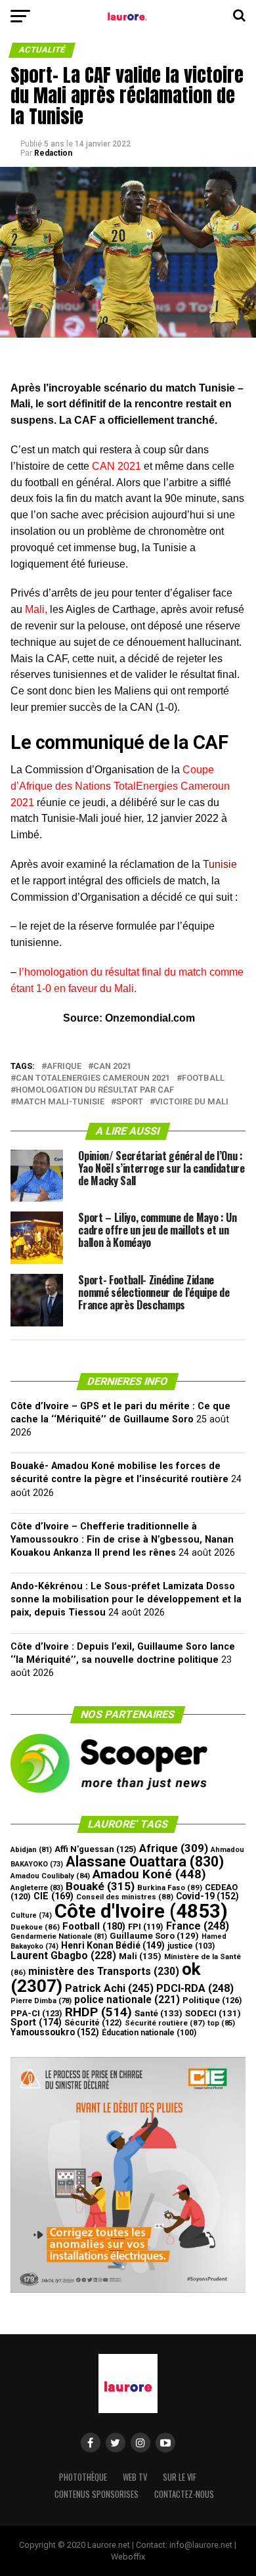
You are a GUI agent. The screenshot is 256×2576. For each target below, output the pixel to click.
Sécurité (93, 2022)
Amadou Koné (149, 1874)
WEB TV (135, 2477)
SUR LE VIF (180, 2477)
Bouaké (100, 1886)
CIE (53, 1896)
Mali (140, 1956)
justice (191, 1946)
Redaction (53, 153)
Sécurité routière (165, 2023)
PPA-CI (36, 2013)
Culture (31, 1915)
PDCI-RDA (195, 1988)
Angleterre (37, 1888)
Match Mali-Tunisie (60, 1102)
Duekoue (35, 1927)
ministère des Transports (104, 1971)
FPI (146, 1927)
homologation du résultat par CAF (95, 1090)
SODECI (213, 2013)
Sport (130, 1102)
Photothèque (83, 2477)
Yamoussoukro (55, 2032)
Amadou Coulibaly (50, 1876)
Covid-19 (207, 1896)
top (221, 2023)
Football (203, 1078)
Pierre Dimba (41, 2001)
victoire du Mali (192, 1102)
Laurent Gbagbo (63, 1955)
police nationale (127, 2000)
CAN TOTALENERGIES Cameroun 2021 (93, 1078)
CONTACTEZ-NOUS (184, 2494)
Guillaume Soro (154, 1936)
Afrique (64, 1067)
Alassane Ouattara (145, 1862)
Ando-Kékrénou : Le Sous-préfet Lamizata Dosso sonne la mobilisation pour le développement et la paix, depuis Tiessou (126, 1599)
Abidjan (31, 1850)
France (198, 1926)
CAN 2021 (112, 1067)
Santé (159, 2013)
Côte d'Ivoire (141, 1911)
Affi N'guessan (96, 1849)
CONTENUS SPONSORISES (96, 2494)
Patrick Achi (109, 1988)
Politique (212, 2000)
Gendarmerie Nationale (59, 1936)
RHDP (98, 2012)
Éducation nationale (149, 2033)
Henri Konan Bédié (113, 1945)
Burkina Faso (170, 1887)
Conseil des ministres (125, 1897)
